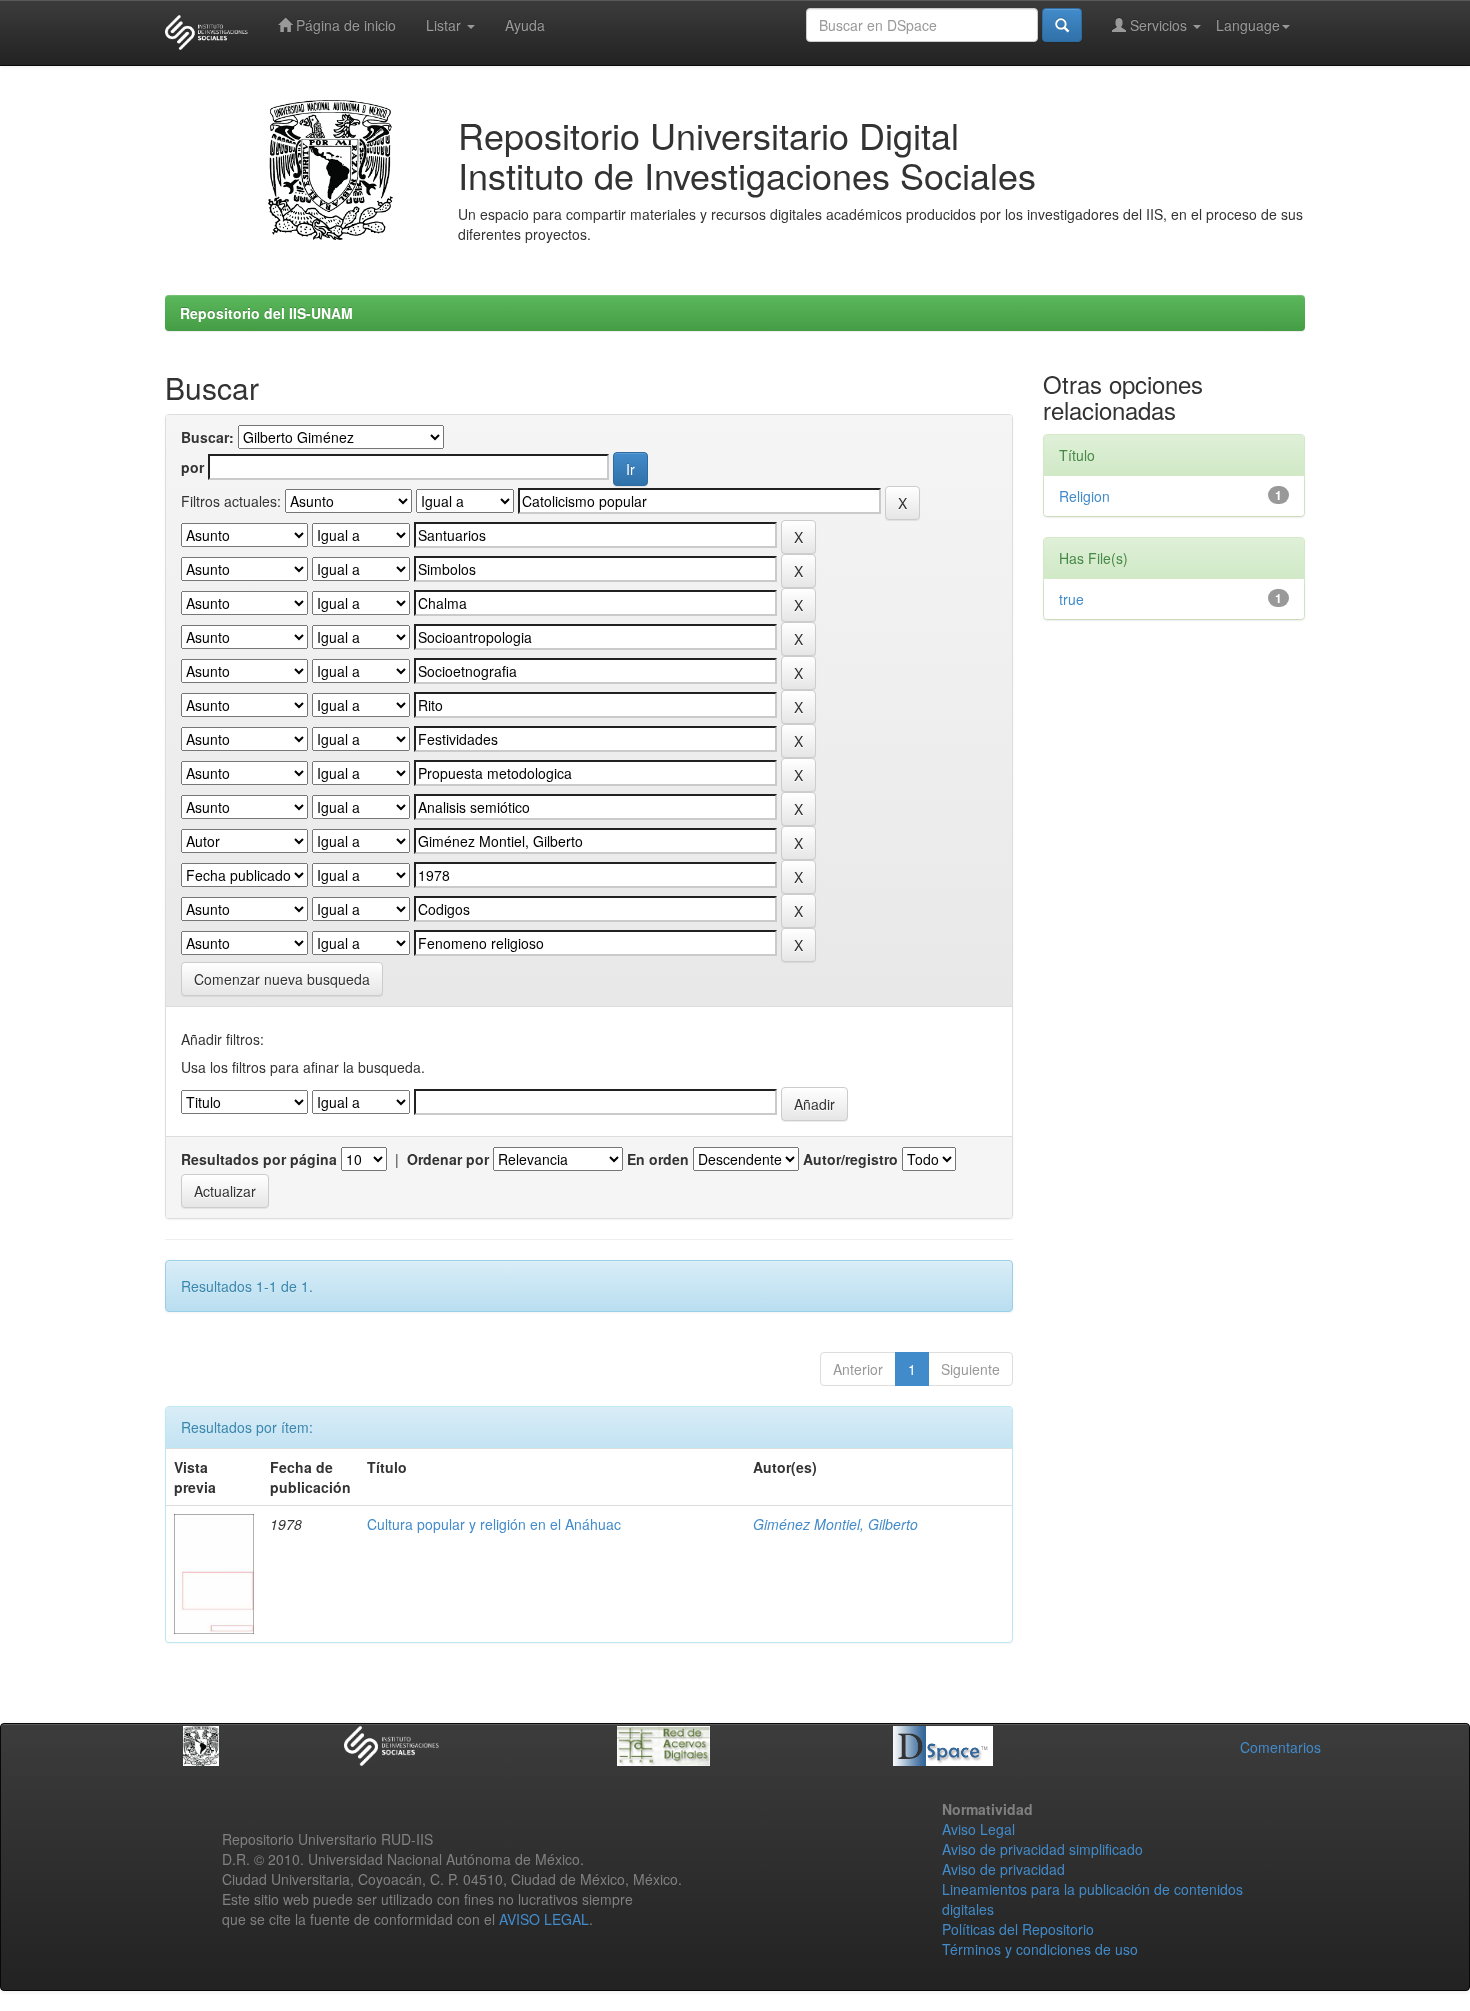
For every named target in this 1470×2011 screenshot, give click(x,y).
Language (1248, 25)
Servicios (1158, 25)
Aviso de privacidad (1003, 1869)
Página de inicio (344, 25)
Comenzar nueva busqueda (282, 979)
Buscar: (207, 437)
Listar (445, 25)
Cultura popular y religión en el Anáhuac (494, 1524)
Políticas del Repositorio (1018, 1929)
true (1071, 599)
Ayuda (525, 25)
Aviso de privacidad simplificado (1042, 1849)
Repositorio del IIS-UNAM (266, 313)
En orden (658, 1159)
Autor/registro (850, 1159)
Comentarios (1280, 1747)
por (192, 467)
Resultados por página (259, 1159)
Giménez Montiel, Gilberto (835, 1524)
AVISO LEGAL (544, 1919)
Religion (1084, 496)
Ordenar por (448, 1159)
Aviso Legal (978, 1829)
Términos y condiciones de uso (1040, 1949)
